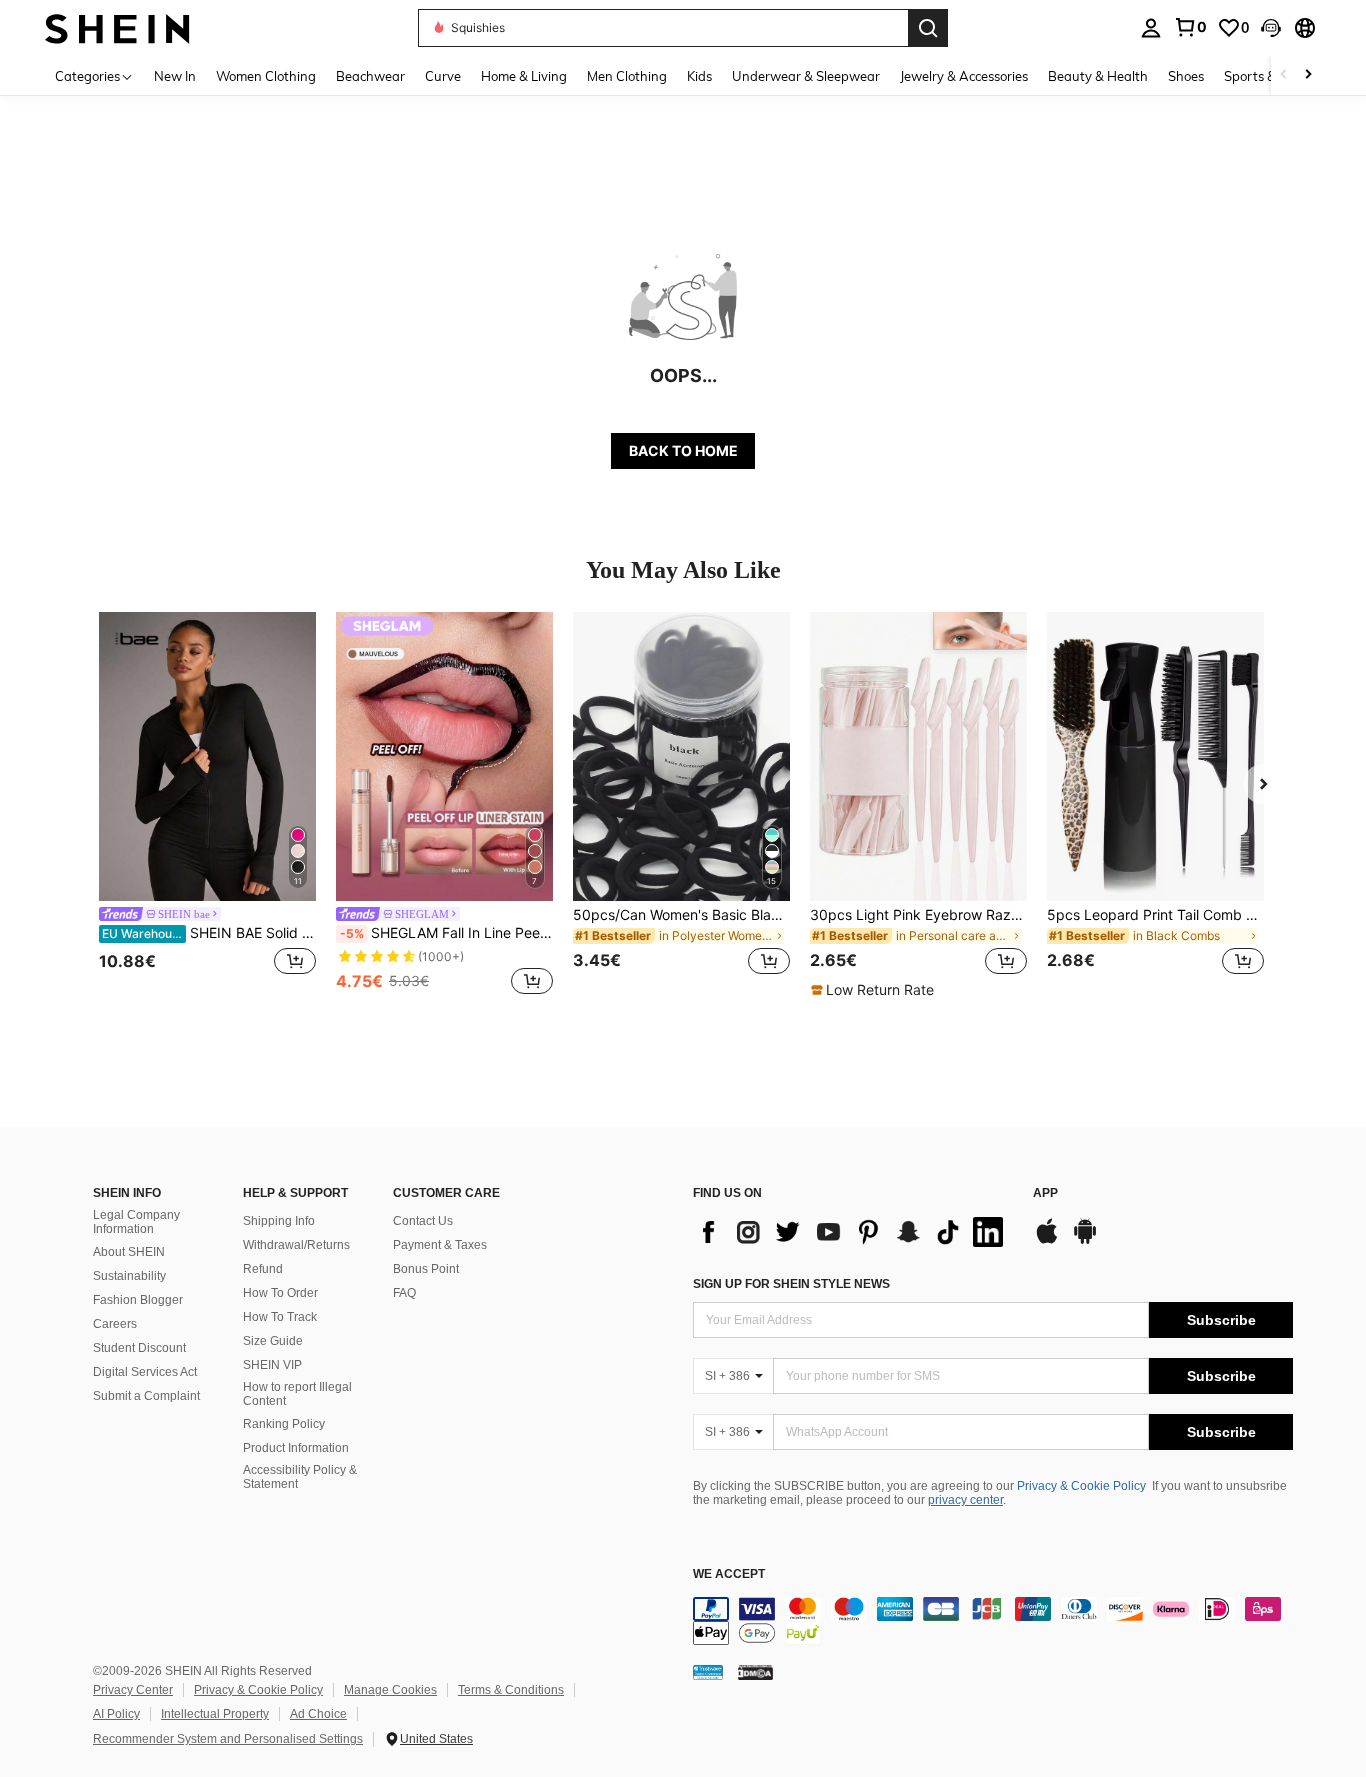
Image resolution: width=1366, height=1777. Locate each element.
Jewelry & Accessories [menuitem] (964, 76)
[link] (1190, 27)
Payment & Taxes (440, 1245)
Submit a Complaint (146, 1396)
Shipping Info (279, 1221)
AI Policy (116, 1714)
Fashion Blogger (138, 1300)
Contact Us (423, 1221)
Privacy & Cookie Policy (1081, 1486)
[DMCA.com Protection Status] (755, 1671)
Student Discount (139, 1348)
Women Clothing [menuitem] (266, 76)
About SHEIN (129, 1252)
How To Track (280, 1317)
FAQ (404, 1293)
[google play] (1085, 1241)
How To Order (280, 1293)
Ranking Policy (284, 1424)
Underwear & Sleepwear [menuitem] (806, 76)
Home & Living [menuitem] (524, 76)
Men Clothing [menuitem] (627, 76)
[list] (853, 1232)
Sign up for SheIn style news (791, 1284)
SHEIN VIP (272, 1365)
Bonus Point (426, 1269)
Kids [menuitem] (699, 76)
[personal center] (1151, 28)
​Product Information (296, 1448)
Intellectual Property (215, 1714)
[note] (875, 990)
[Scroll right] (1308, 75)
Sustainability (129, 1276)
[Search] (928, 28)
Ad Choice (318, 1714)
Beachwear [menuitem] (370, 76)
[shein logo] (117, 27)
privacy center (965, 1500)
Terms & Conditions (511, 1690)
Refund (263, 1269)
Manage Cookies (390, 1690)
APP (1045, 1193)
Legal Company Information (136, 1222)
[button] (1271, 28)
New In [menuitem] (175, 76)
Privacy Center (133, 1690)
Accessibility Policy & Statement (300, 1477)
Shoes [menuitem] (1186, 76)
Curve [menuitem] (443, 76)
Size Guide (273, 1341)
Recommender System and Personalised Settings (228, 1739)
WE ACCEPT (729, 1574)
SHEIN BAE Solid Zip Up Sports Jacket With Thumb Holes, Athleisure (209, 933)
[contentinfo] (993, 1621)
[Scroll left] (1284, 75)
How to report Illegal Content (297, 1394)
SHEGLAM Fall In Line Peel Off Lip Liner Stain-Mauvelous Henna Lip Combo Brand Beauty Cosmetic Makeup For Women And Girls (446, 933)
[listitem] (207, 805)
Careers (115, 1324)
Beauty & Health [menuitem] (1098, 76)
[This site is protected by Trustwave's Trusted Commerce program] (708, 1671)
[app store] (1047, 1241)
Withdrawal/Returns (296, 1245)
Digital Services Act (145, 1372)
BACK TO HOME (683, 450)
